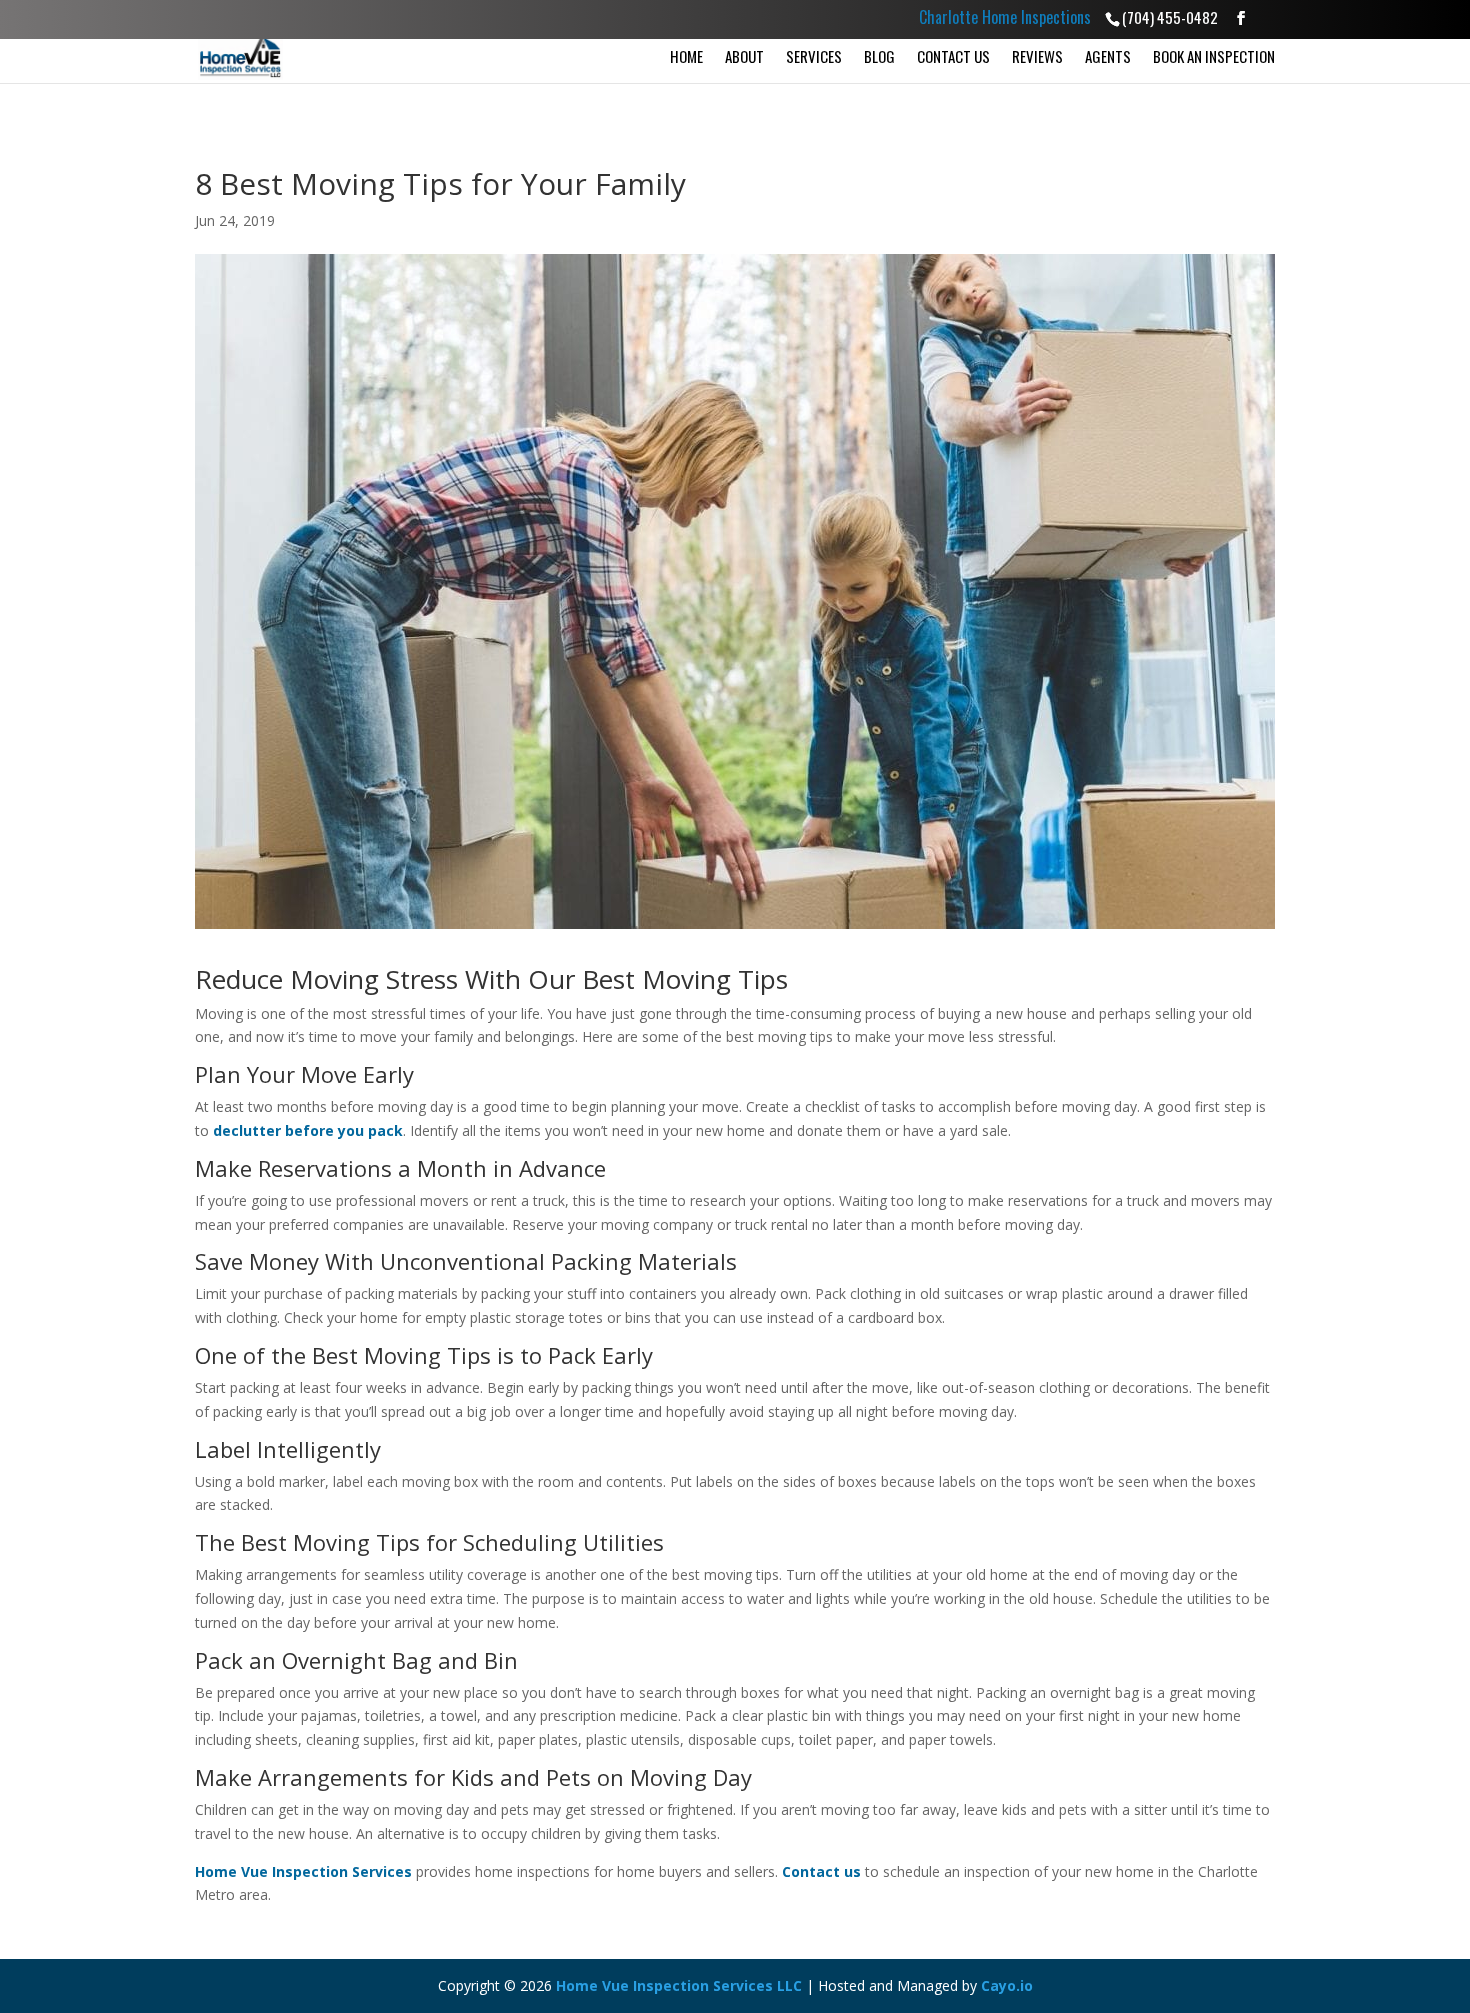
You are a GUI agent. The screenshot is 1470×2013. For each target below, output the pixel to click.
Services (814, 56)
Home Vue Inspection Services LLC (679, 1985)
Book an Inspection (1214, 56)
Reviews (1037, 56)
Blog (879, 56)
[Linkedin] (1265, 21)
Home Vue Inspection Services (303, 1871)
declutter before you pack (308, 1130)
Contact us (821, 1871)
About (744, 56)
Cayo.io (1007, 1985)
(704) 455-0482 (1170, 17)
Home (686, 56)
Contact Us (953, 56)
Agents (1108, 56)
